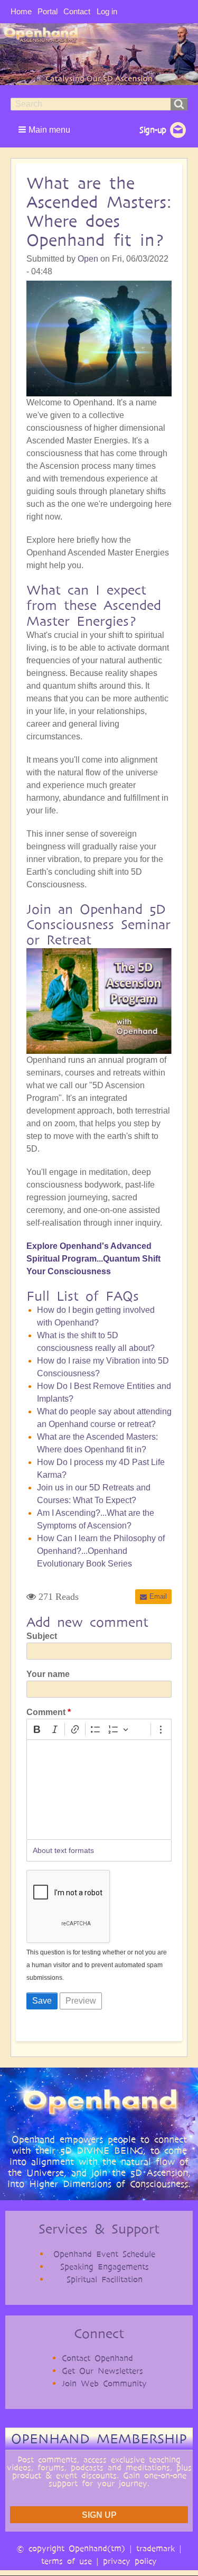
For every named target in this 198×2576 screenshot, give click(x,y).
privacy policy (130, 2561)
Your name (48, 1674)
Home (21, 11)
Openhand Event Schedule (104, 2254)
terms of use (67, 2561)
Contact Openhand (97, 2358)
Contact (77, 11)
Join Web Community (104, 2383)
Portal (48, 11)
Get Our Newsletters (102, 2371)
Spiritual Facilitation (105, 2279)
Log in (107, 11)
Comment (46, 1712)
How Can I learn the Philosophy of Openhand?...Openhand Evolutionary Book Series (101, 1551)
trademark (155, 2548)
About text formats (63, 1850)
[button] (45, 129)
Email (158, 1596)
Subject (42, 1636)
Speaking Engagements (105, 2267)
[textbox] (99, 1790)
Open (88, 259)
